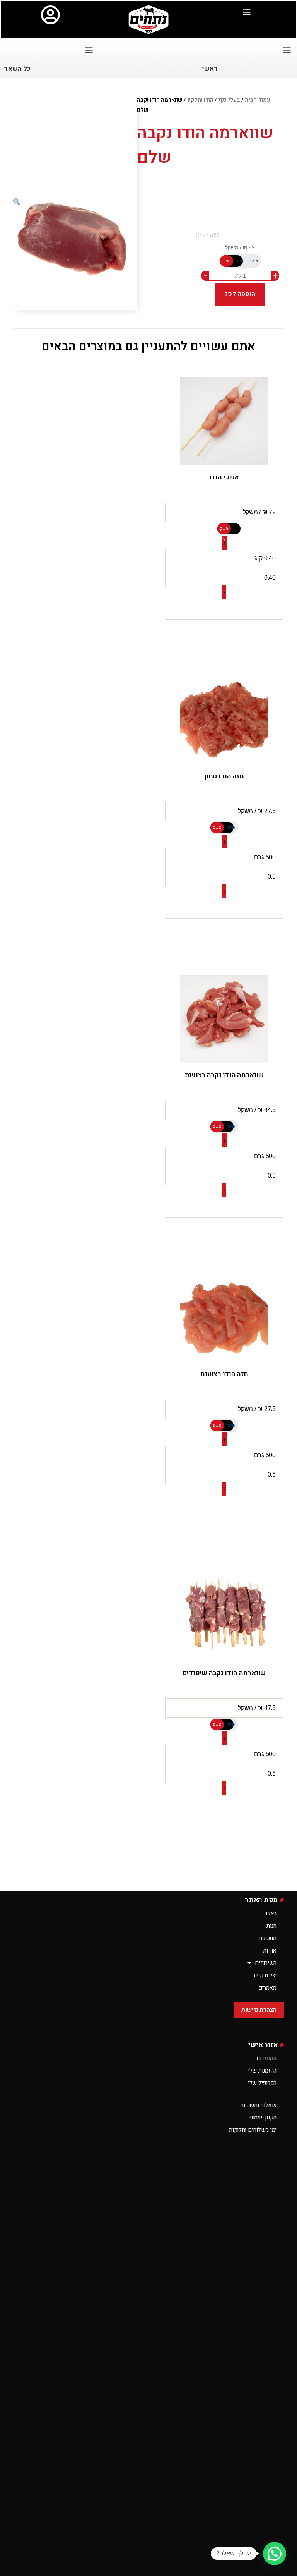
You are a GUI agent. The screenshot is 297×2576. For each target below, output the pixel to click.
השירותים (266, 1963)
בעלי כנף (229, 100)
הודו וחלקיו (201, 100)
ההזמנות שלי (262, 2071)
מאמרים (267, 1988)
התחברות (266, 2058)
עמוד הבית (258, 100)
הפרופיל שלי (262, 2083)
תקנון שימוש (262, 2117)
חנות (271, 1926)
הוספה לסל (240, 294)
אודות (270, 1951)
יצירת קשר (265, 1975)
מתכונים (267, 1938)
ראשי (270, 1913)
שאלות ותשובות (258, 2105)
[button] (247, 11)
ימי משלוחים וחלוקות (253, 2130)
